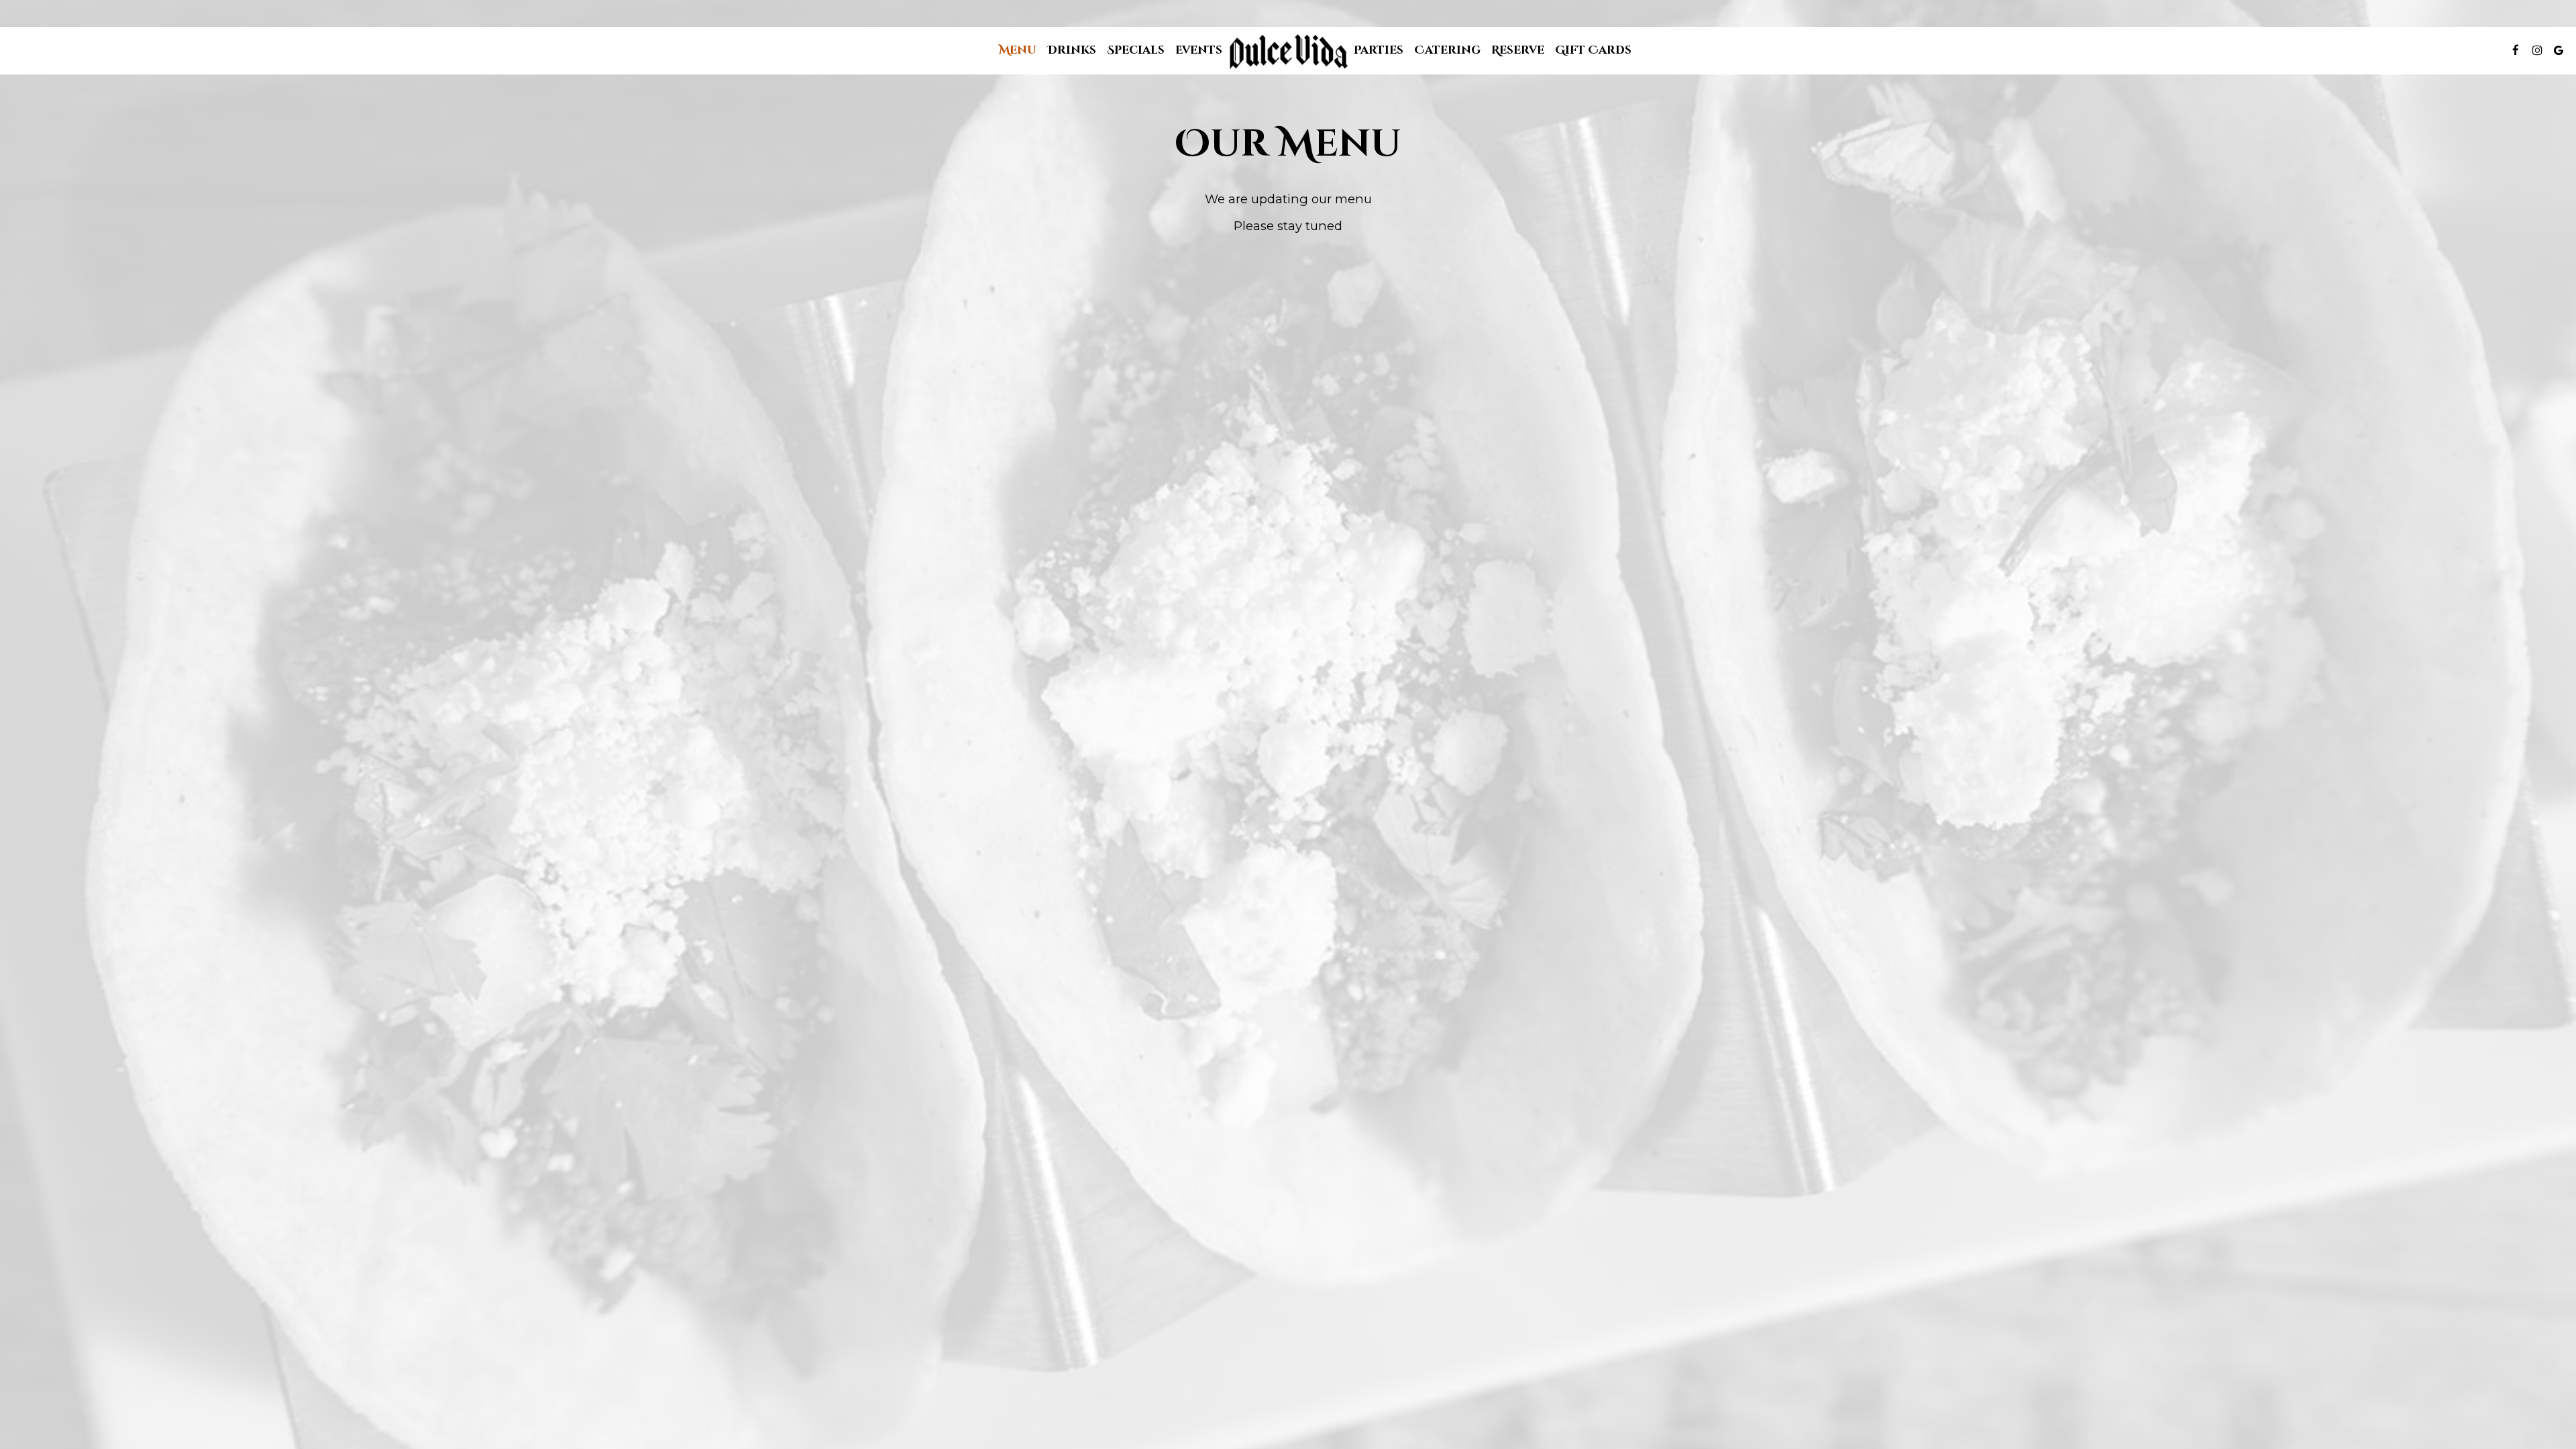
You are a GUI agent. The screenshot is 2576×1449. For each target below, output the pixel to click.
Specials (1136, 50)
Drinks (1072, 50)
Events (1199, 50)
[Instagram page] (2537, 50)
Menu (1018, 50)
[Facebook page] (2516, 50)
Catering (1447, 50)
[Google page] (2559, 50)
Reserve (1518, 50)
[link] (1288, 52)
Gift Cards (1593, 50)
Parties (1379, 50)
